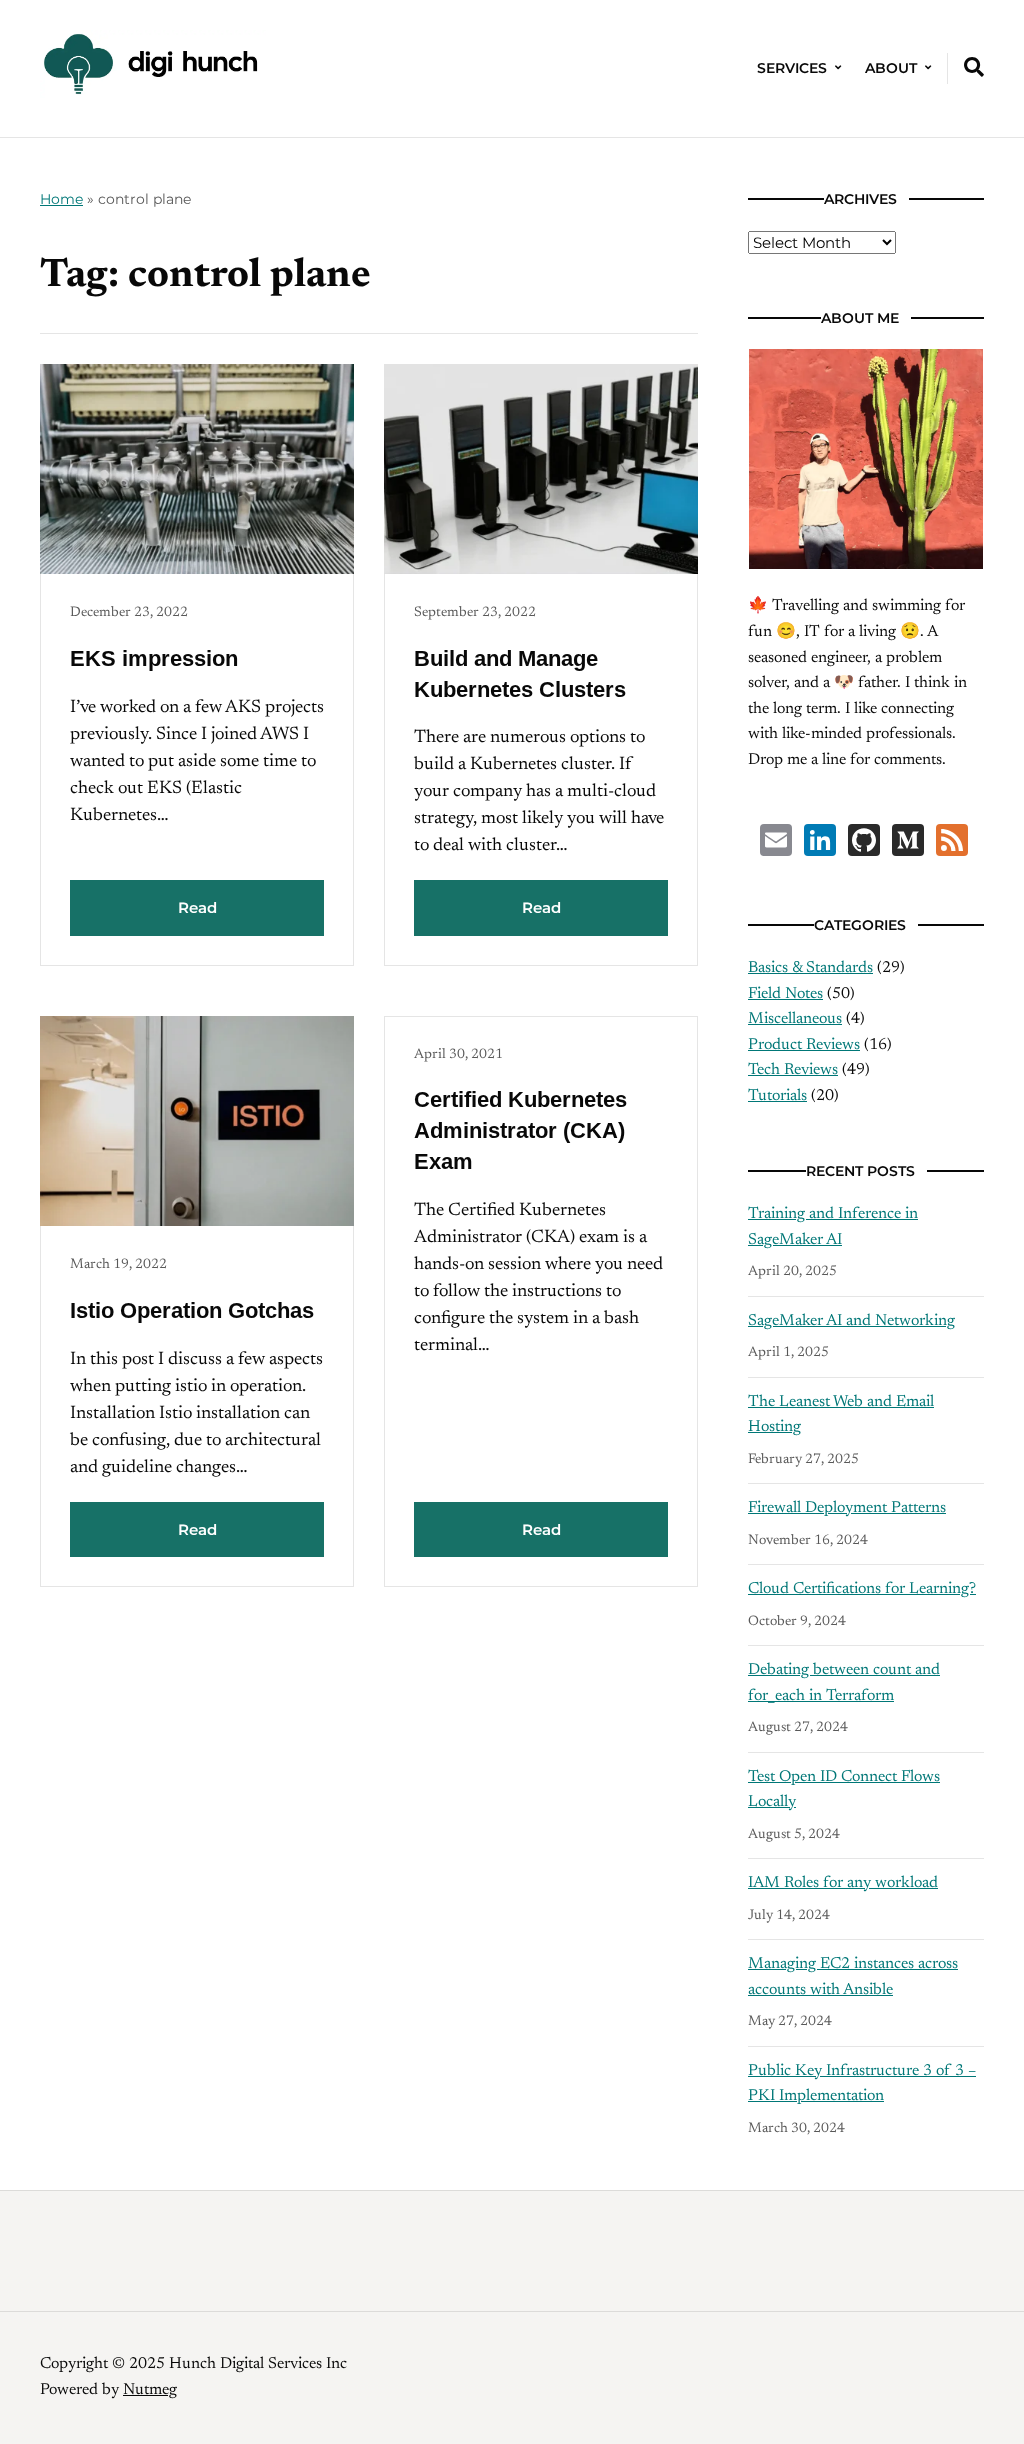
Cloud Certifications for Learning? (862, 1589)
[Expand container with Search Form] (974, 67)
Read (197, 907)
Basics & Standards (810, 968)
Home (61, 199)
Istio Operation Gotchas (192, 1310)
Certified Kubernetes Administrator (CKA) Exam (520, 1130)
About (891, 68)
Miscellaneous (795, 1019)
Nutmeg (150, 2390)
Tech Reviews (793, 1070)
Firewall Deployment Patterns (847, 1508)
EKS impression (154, 658)
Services (792, 68)
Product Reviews (804, 1045)
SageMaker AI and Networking (851, 1321)
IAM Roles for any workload (843, 1883)
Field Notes (785, 994)
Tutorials (777, 1096)
